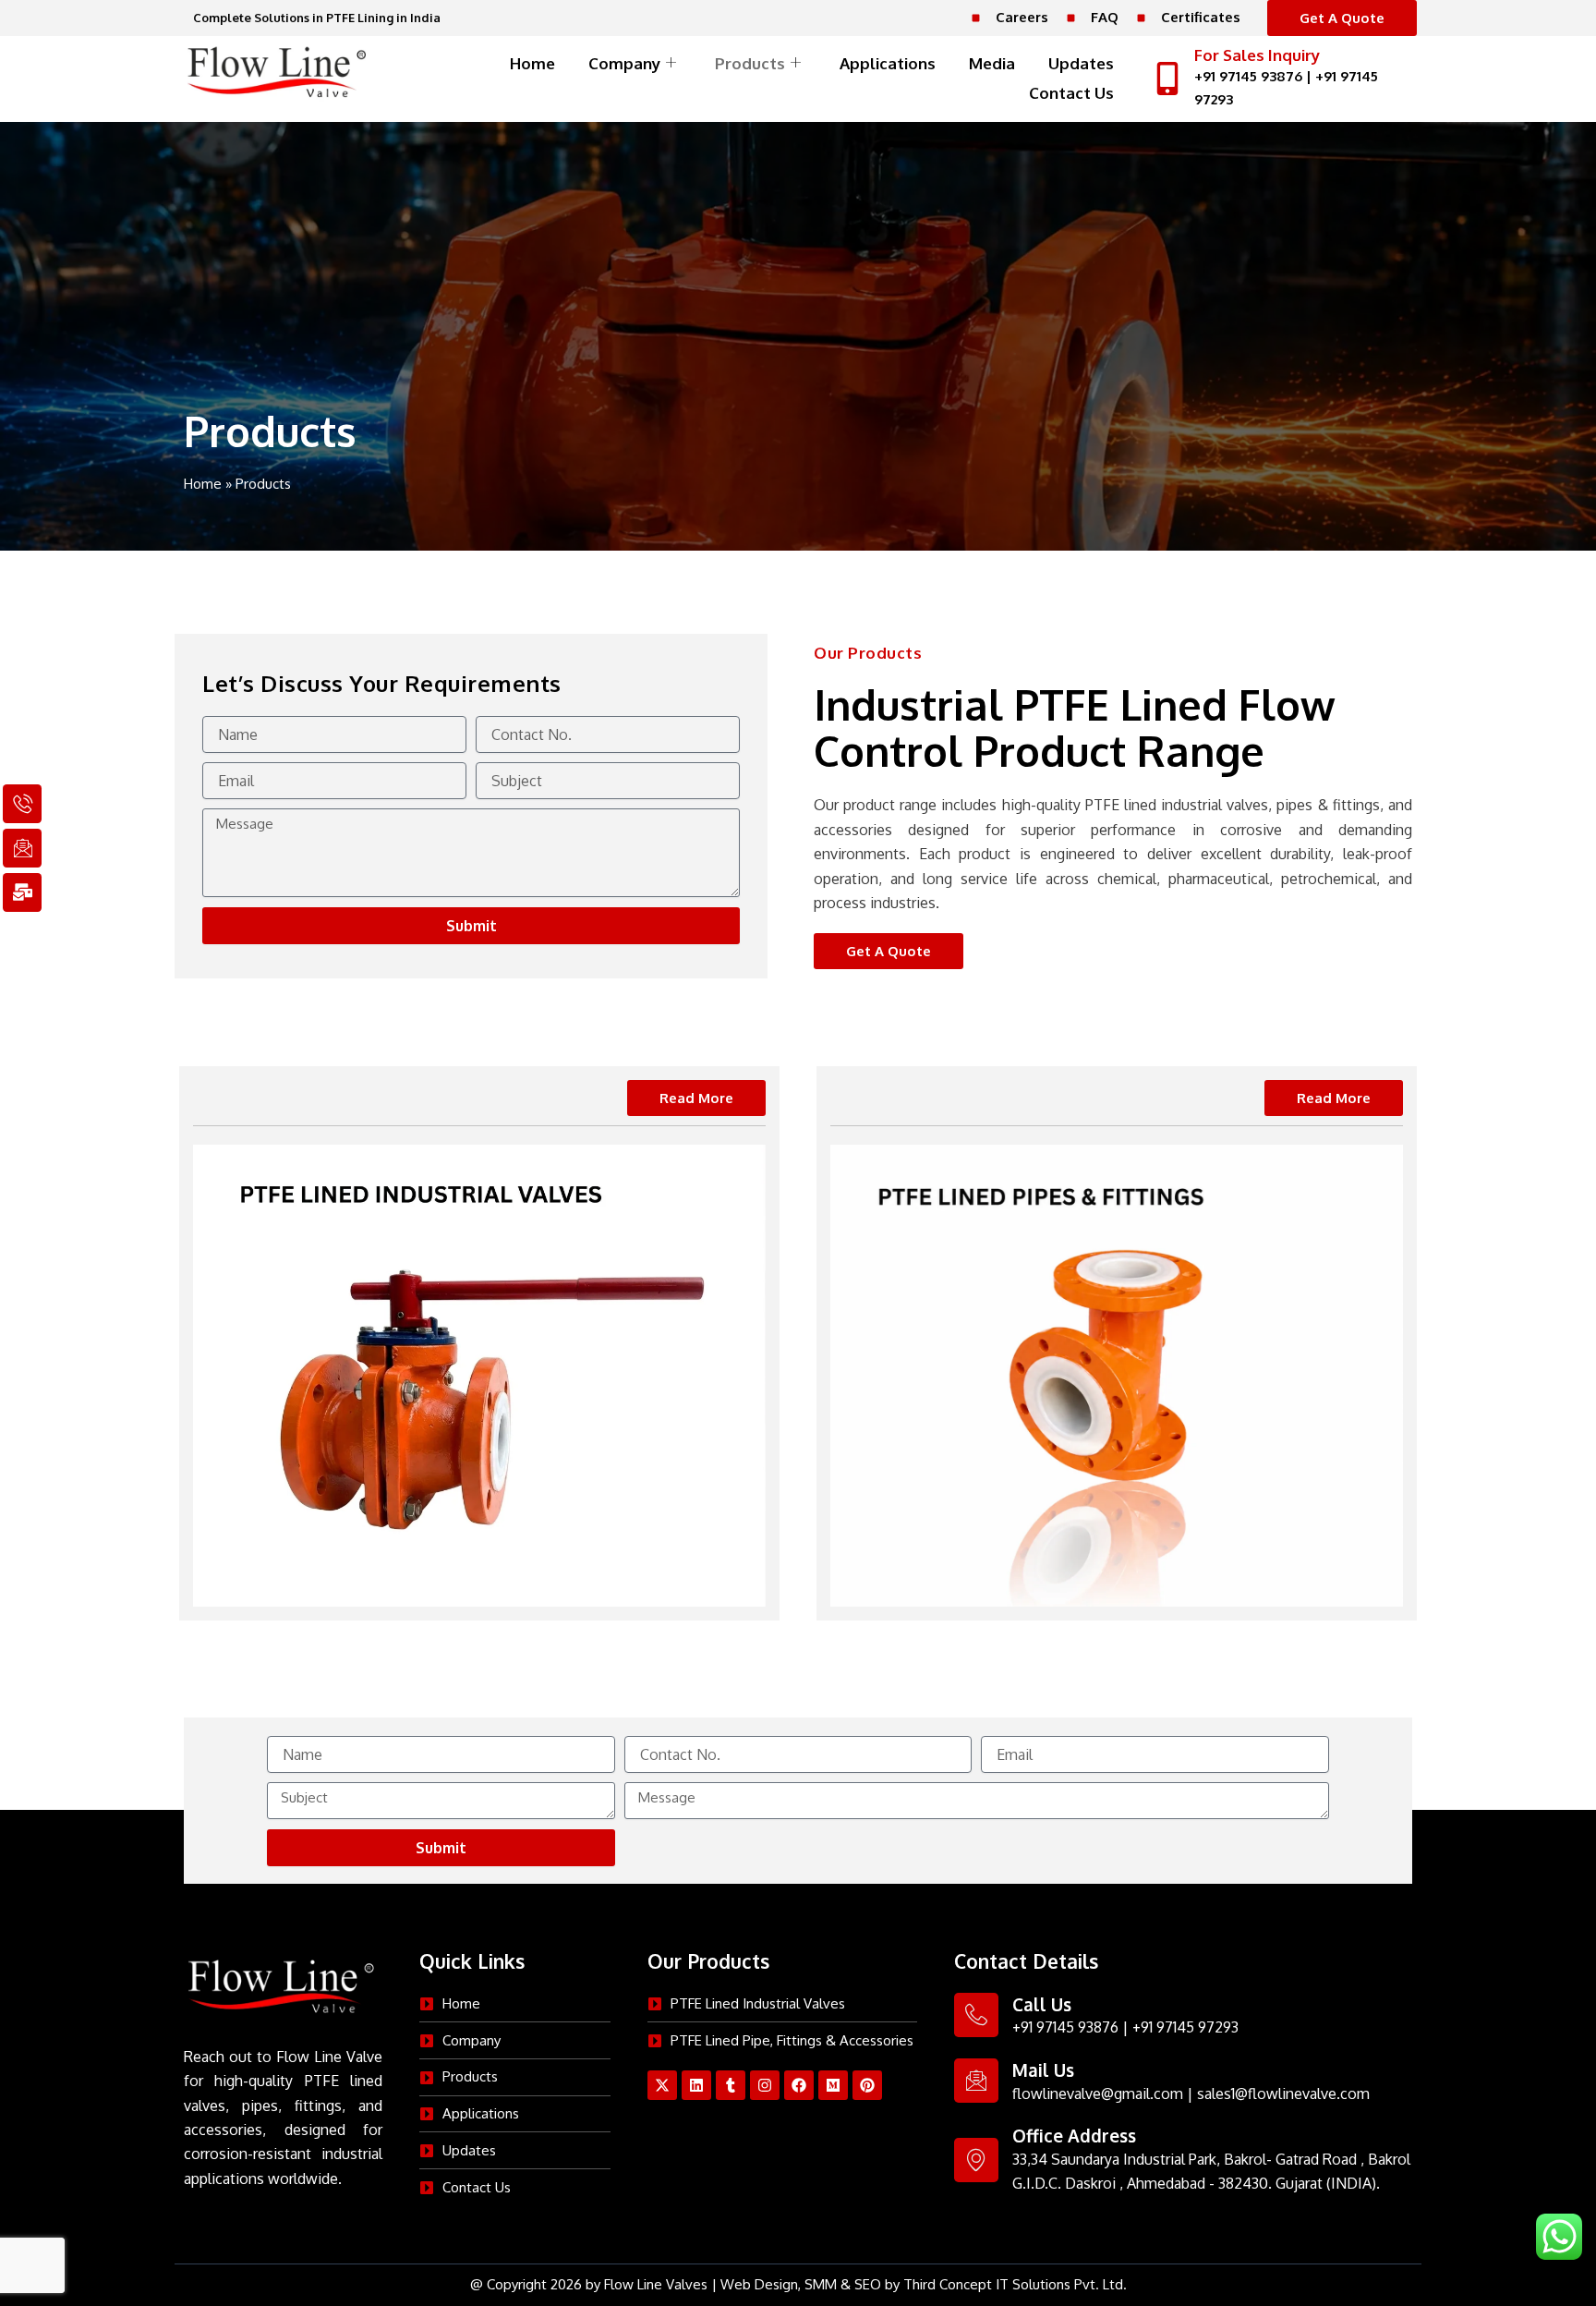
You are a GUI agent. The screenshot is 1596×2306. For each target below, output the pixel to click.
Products (750, 63)
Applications (888, 63)
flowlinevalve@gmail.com (1098, 2094)
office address (1074, 2135)
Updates (1081, 63)
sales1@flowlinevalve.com (1283, 2094)
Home (532, 63)
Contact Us (1071, 93)
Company (624, 63)
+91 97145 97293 (1185, 2027)
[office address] (976, 2160)
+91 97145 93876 (1248, 76)
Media (992, 63)
